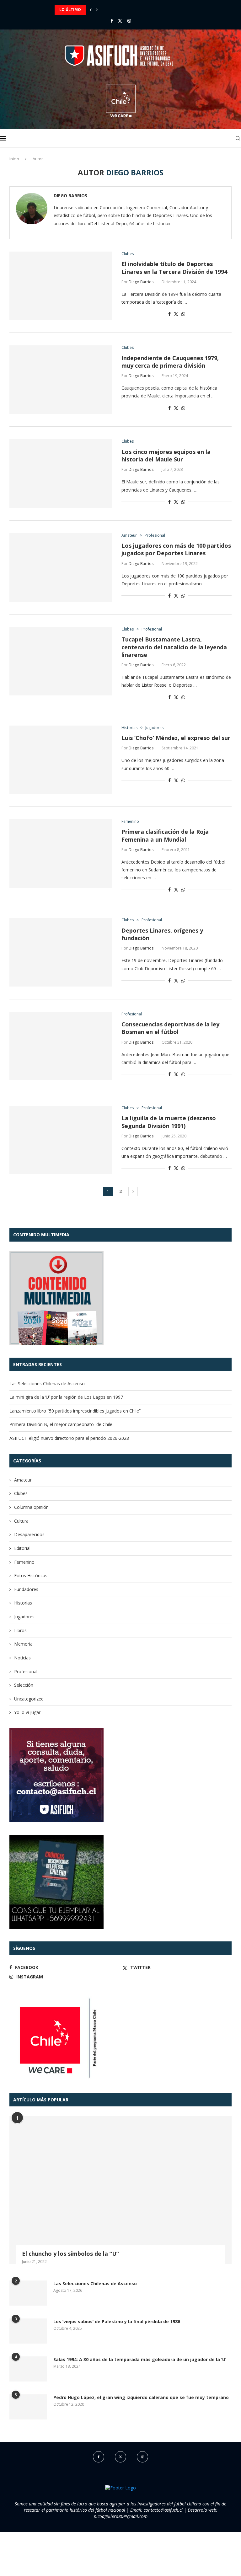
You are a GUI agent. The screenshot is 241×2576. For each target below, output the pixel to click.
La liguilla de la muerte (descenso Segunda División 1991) (169, 1122)
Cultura (21, 1521)
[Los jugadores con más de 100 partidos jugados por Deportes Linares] (61, 567)
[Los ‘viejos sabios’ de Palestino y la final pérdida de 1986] (28, 2331)
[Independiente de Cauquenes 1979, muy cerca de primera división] (61, 380)
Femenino (24, 1562)
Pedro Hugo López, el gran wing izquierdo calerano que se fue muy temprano (141, 2397)
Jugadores (24, 1617)
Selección (24, 1685)
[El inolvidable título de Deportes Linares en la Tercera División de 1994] (61, 286)
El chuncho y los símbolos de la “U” (70, 2254)
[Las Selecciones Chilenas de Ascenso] (28, 2293)
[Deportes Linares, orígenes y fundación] (61, 952)
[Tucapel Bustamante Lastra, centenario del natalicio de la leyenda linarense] (61, 661)
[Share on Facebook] (169, 314)
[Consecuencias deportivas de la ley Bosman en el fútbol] (61, 1046)
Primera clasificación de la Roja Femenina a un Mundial (165, 835)
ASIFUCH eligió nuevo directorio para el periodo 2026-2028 (69, 1438)
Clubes (21, 1493)
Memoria (23, 1644)
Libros (20, 1630)
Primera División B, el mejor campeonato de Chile (61, 1424)
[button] (91, 10)
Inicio (14, 159)
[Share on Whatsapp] (183, 314)
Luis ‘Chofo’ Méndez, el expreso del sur (176, 738)
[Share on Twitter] (176, 314)
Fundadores (26, 1589)
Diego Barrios (70, 196)
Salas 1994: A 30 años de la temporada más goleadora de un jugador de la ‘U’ (140, 2359)
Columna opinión (31, 1507)
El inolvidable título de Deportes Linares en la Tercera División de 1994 (174, 268)
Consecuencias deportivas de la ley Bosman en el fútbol (170, 1028)
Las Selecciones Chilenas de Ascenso (47, 1384)
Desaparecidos (29, 1534)
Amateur (23, 1480)
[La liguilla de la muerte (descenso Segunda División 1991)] (61, 1140)
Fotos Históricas (31, 1575)
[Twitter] (120, 21)
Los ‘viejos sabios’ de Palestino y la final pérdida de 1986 (117, 2321)
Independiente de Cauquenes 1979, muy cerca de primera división (170, 362)
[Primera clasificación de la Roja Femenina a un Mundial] (61, 854)
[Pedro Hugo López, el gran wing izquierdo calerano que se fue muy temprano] (28, 2407)
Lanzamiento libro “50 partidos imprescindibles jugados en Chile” (126, 10)
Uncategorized (29, 1699)
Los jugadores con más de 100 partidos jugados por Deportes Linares (176, 549)
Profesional (26, 1671)
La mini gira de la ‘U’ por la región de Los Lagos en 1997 (66, 1397)
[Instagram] (129, 21)
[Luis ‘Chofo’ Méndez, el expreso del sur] (61, 760)
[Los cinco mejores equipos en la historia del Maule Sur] (61, 473)
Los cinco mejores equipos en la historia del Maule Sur (166, 455)
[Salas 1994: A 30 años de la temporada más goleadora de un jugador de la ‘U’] (28, 2369)
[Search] (238, 138)
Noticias (22, 1658)
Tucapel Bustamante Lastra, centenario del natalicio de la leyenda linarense (174, 647)
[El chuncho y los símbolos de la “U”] (120, 2190)
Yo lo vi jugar (27, 1712)
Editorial (22, 1548)
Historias (23, 1603)
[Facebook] (112, 21)
